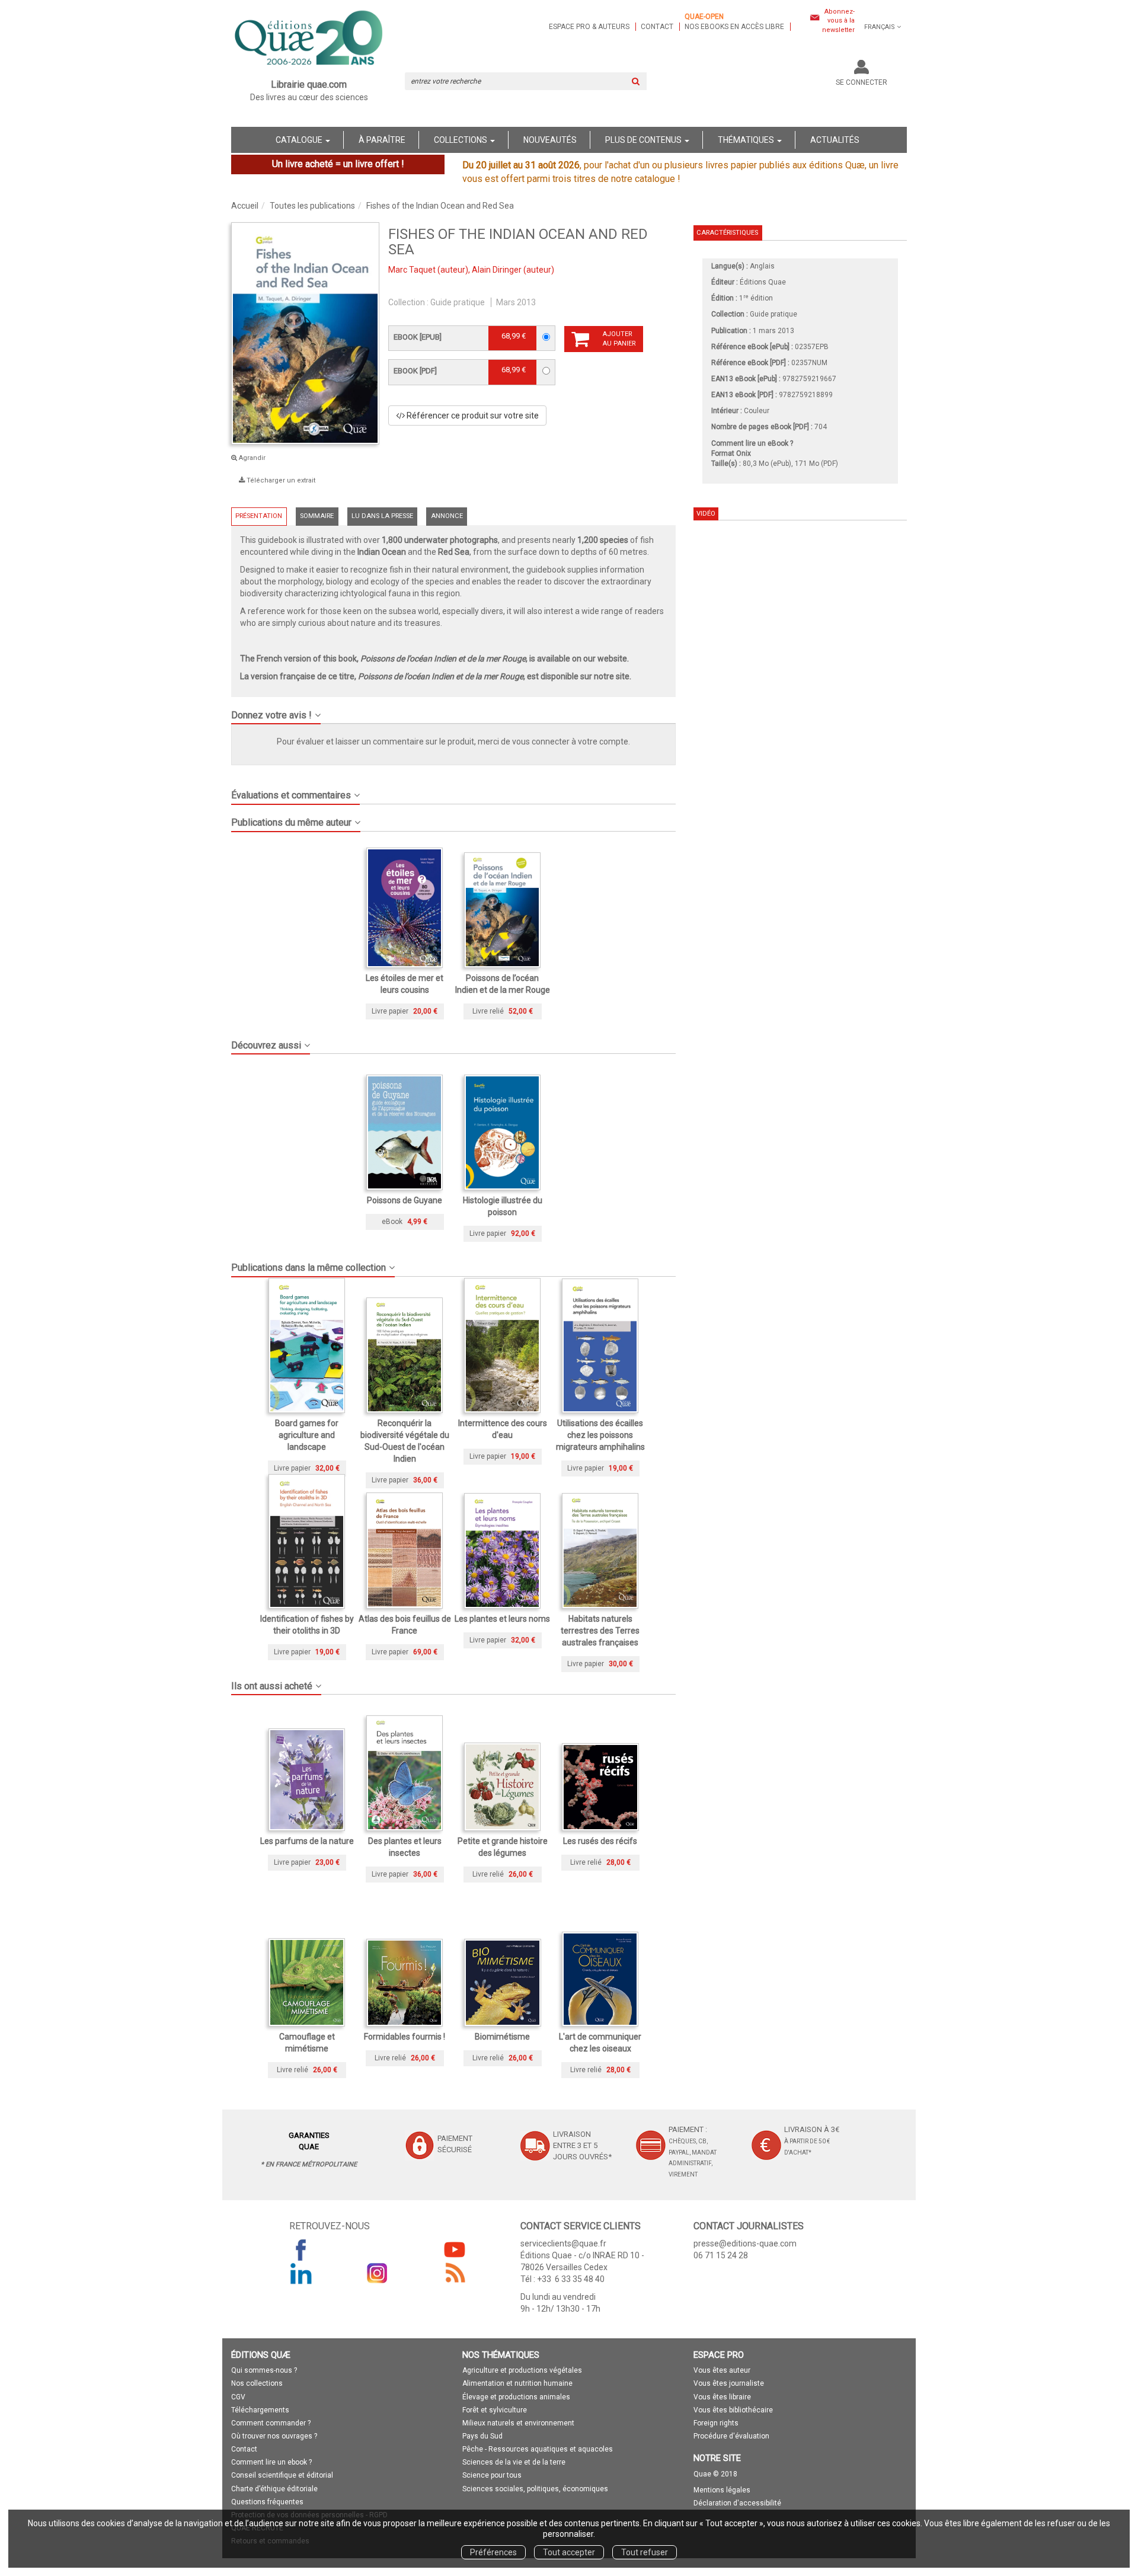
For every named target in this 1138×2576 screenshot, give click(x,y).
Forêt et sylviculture (495, 2410)
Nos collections (257, 2383)
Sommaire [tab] (317, 516)
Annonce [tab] (447, 516)
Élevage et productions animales (516, 2397)
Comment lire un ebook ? (271, 2462)
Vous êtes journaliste (729, 2383)
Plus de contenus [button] (644, 140)
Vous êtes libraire (722, 2397)
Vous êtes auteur (722, 2370)
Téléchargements (260, 2410)
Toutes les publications (312, 206)
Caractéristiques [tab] (727, 233)
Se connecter (862, 82)
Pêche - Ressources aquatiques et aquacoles (538, 2449)
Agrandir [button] (251, 458)
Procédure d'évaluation (731, 2436)
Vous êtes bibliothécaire (733, 2410)
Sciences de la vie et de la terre (514, 2462)
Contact (657, 27)
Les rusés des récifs (600, 1841)
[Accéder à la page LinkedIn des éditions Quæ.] (301, 2273)
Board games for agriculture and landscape (307, 1435)
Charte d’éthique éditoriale (274, 2489)
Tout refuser (645, 2552)
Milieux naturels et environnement (518, 2423)
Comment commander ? (271, 2423)
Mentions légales (722, 2490)
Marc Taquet (412, 270)
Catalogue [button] (300, 140)
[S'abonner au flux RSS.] (455, 2273)
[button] (305, 333)
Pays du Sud (482, 2436)
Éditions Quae (763, 282)
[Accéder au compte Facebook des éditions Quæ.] (301, 2249)
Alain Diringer (497, 270)
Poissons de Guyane (405, 1200)
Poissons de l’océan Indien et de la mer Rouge (443, 659)
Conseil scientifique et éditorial (282, 2475)
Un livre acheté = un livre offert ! (338, 164)
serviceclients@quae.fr (563, 2243)
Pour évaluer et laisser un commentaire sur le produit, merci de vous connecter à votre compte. (453, 742)
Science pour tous (492, 2475)
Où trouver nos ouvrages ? (274, 2436)
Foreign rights (716, 2423)
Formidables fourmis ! (405, 2037)
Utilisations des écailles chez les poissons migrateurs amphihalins (600, 1435)
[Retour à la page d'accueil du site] (309, 39)
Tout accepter (569, 2552)
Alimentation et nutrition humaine (517, 2383)
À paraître (382, 140)
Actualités (835, 140)
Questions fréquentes (267, 2502)
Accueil (245, 206)
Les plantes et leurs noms (502, 1619)
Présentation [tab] (259, 516)
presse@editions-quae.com (745, 2243)
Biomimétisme (502, 2037)
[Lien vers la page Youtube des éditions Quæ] (455, 2249)
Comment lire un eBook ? (752, 443)
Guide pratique (458, 302)
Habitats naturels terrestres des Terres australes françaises (600, 1631)
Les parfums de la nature (307, 1841)
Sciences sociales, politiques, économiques (535, 2489)
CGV (238, 2397)
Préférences (493, 2552)
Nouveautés (550, 140)
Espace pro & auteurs (589, 27)
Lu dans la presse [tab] (382, 516)
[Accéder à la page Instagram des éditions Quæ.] (378, 2273)
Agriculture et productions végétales (522, 2370)
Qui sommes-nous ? (264, 2370)
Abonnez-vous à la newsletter (838, 21)
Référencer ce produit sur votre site (472, 416)
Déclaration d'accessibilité (737, 2503)
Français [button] (880, 27)
